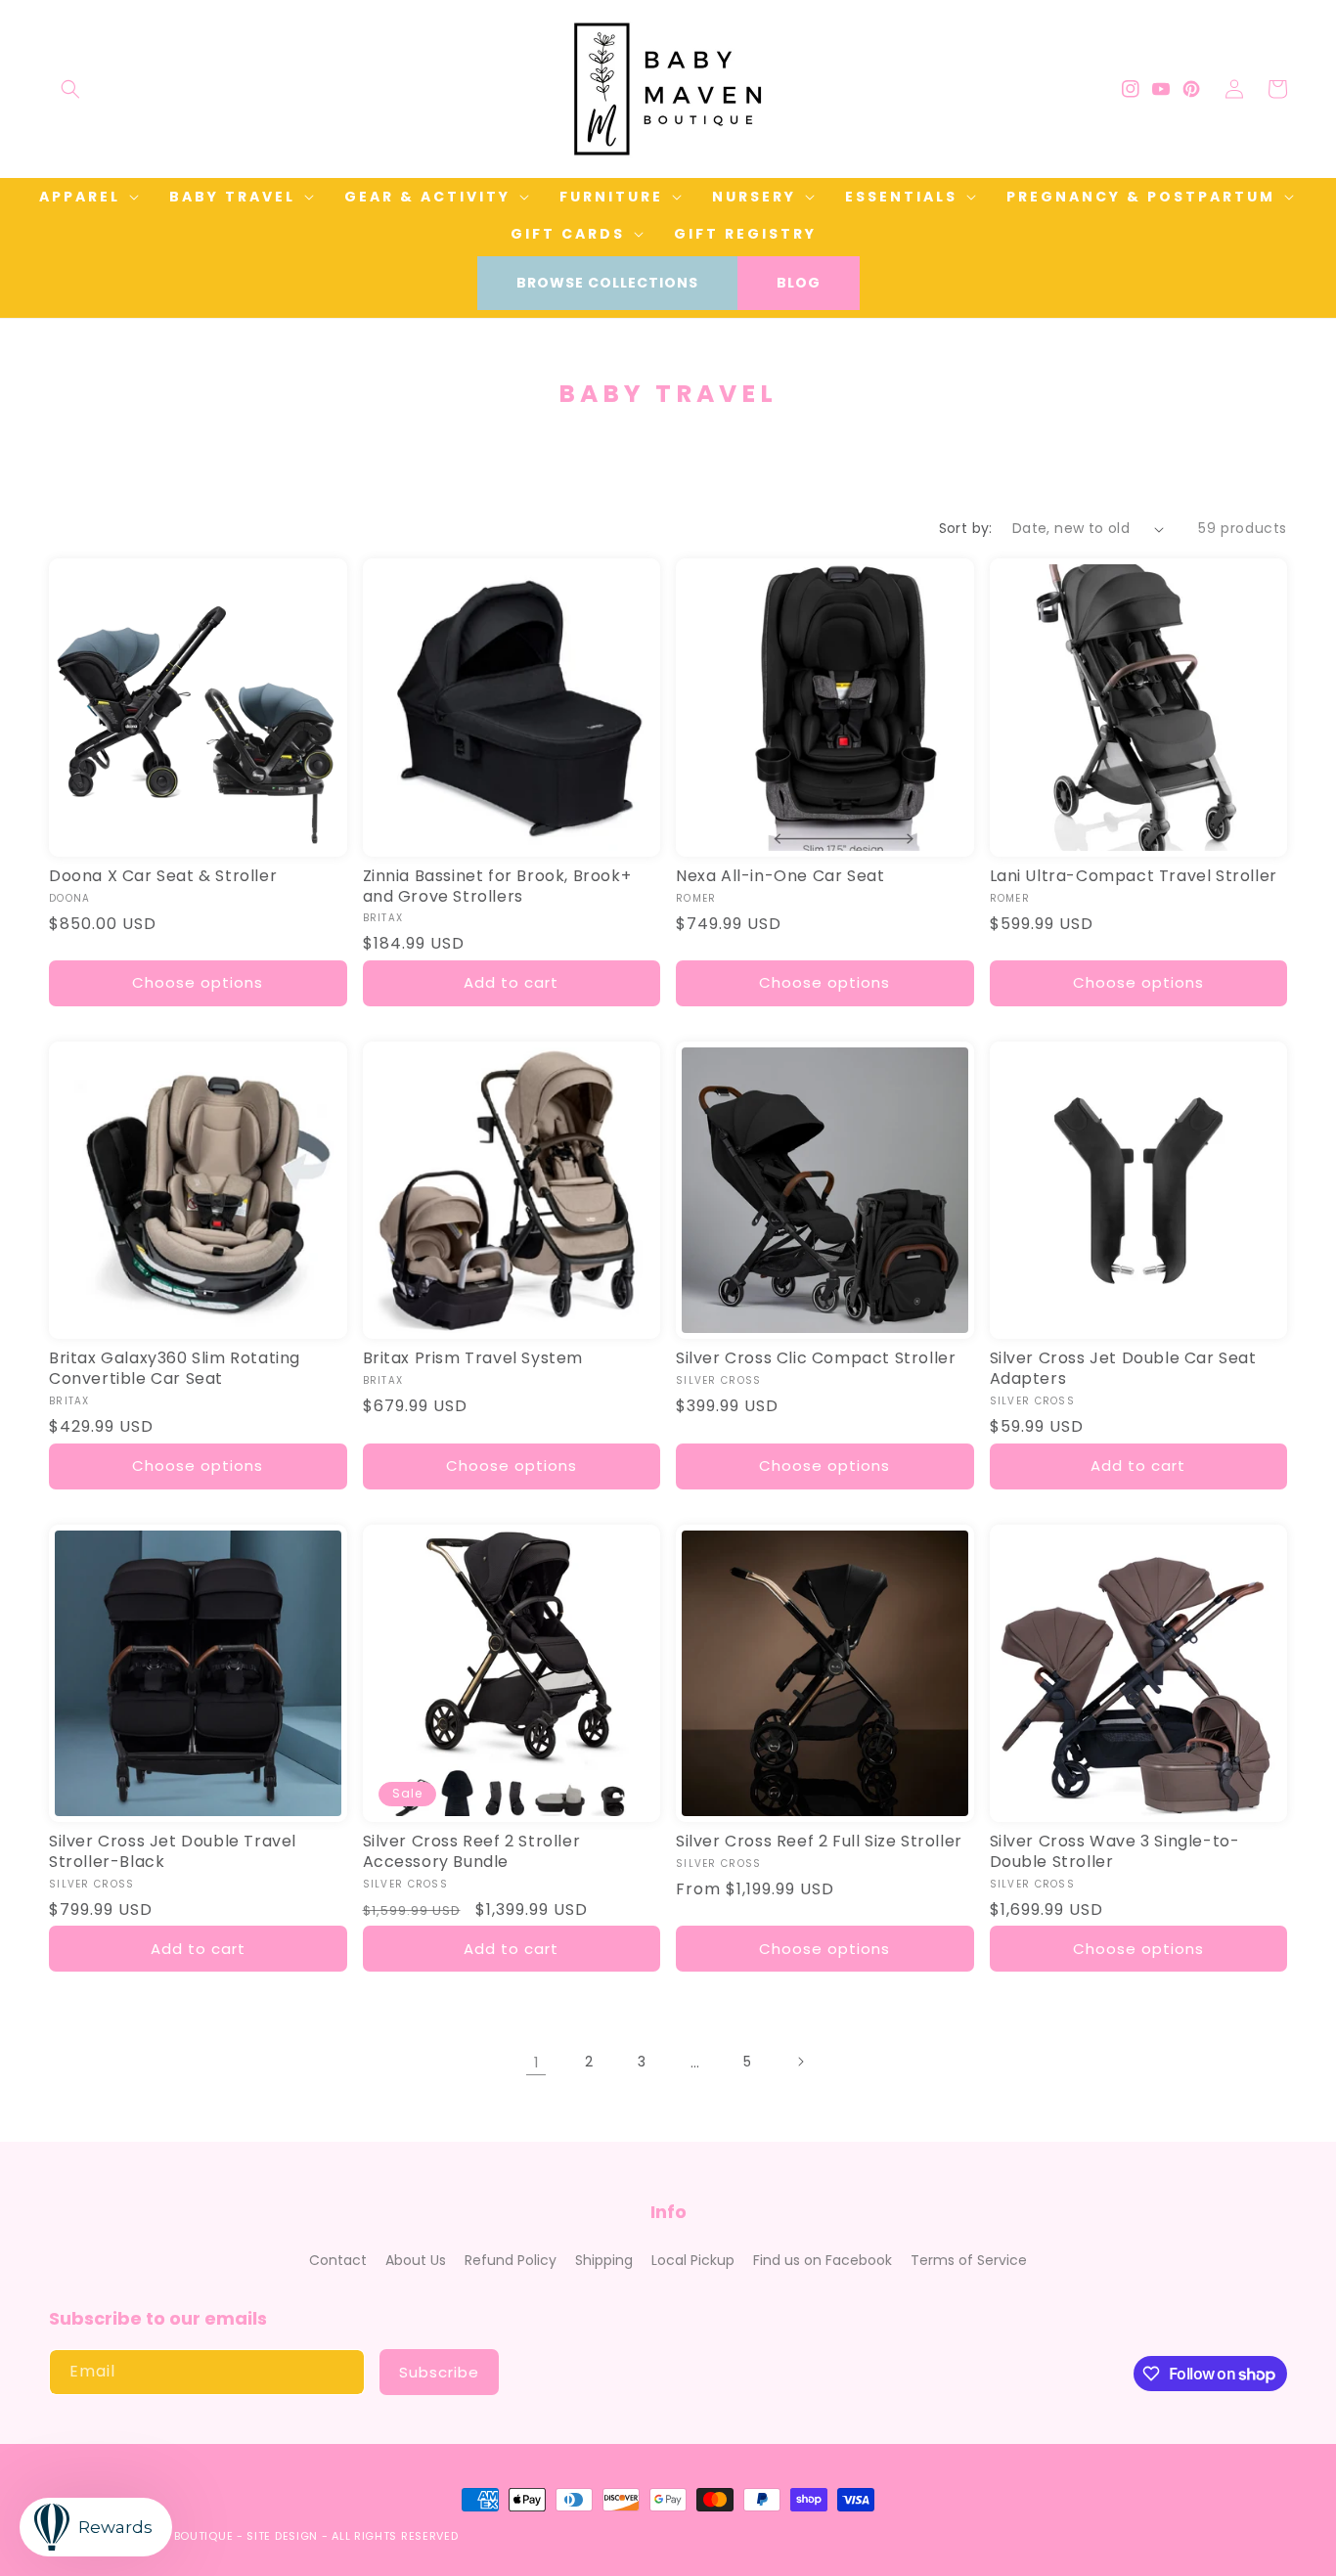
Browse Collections (607, 283)
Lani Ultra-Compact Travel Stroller (1134, 877)
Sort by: (966, 528)
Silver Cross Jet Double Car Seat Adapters (1123, 1369)
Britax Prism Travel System (473, 1359)
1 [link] (536, 2062)
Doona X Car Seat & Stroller (163, 877)
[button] (70, 89)
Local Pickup (693, 2260)
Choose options (198, 982)
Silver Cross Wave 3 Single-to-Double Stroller (1115, 1852)
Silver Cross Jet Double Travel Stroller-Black (173, 1852)
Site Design (282, 2536)
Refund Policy (511, 2260)
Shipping (604, 2260)
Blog (799, 283)
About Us (416, 2260)
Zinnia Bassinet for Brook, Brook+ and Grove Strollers (497, 887)
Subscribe (439, 2372)
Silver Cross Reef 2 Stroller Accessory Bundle (472, 1852)
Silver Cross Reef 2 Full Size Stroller (819, 1842)
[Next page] (800, 2062)
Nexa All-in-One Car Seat (780, 877)
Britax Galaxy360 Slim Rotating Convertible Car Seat (175, 1369)
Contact (338, 2260)
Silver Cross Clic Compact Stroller (816, 1359)
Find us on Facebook (823, 2260)
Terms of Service (969, 2260)
